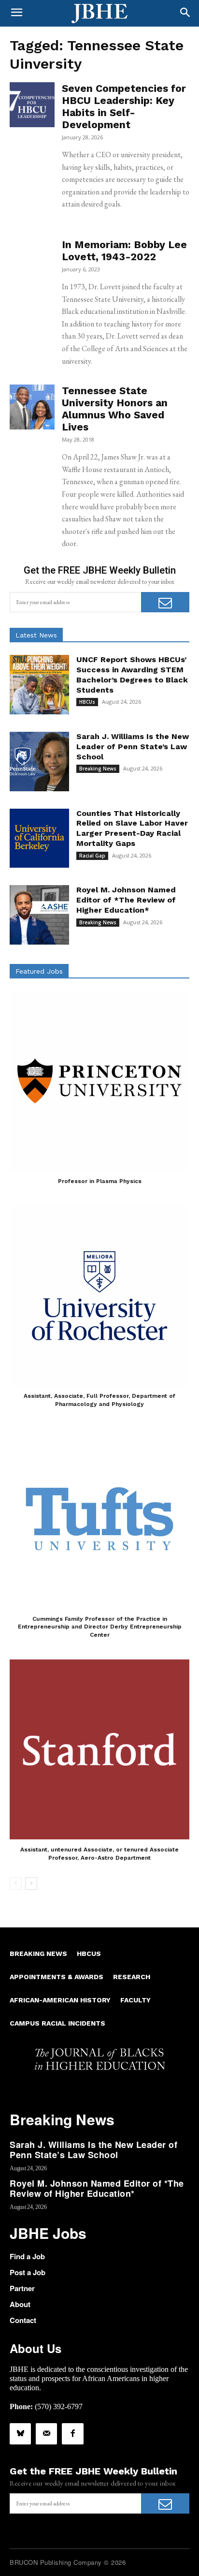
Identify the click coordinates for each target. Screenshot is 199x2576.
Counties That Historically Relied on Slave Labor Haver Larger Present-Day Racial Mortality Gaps (132, 828)
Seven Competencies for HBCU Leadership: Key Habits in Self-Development (124, 106)
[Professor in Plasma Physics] (99, 1081)
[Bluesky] (20, 2434)
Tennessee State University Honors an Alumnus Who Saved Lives (115, 409)
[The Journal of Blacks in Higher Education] (99, 14)
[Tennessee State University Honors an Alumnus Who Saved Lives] (32, 407)
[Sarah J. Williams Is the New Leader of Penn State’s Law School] (39, 762)
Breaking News (98, 769)
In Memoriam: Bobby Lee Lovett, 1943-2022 (124, 251)
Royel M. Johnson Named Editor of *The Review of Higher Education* (126, 900)
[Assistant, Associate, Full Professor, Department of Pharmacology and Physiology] (99, 1296)
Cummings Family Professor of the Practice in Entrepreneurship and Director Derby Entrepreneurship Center (100, 1627)
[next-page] (31, 1883)
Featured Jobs (39, 971)
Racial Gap (92, 856)
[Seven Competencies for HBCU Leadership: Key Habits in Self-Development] (32, 105)
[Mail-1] (46, 2434)
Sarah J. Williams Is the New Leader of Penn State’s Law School (133, 747)
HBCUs (87, 702)
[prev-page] (16, 1883)
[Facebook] (72, 2434)
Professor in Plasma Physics (100, 1181)
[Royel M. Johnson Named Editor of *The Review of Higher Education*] (39, 915)
